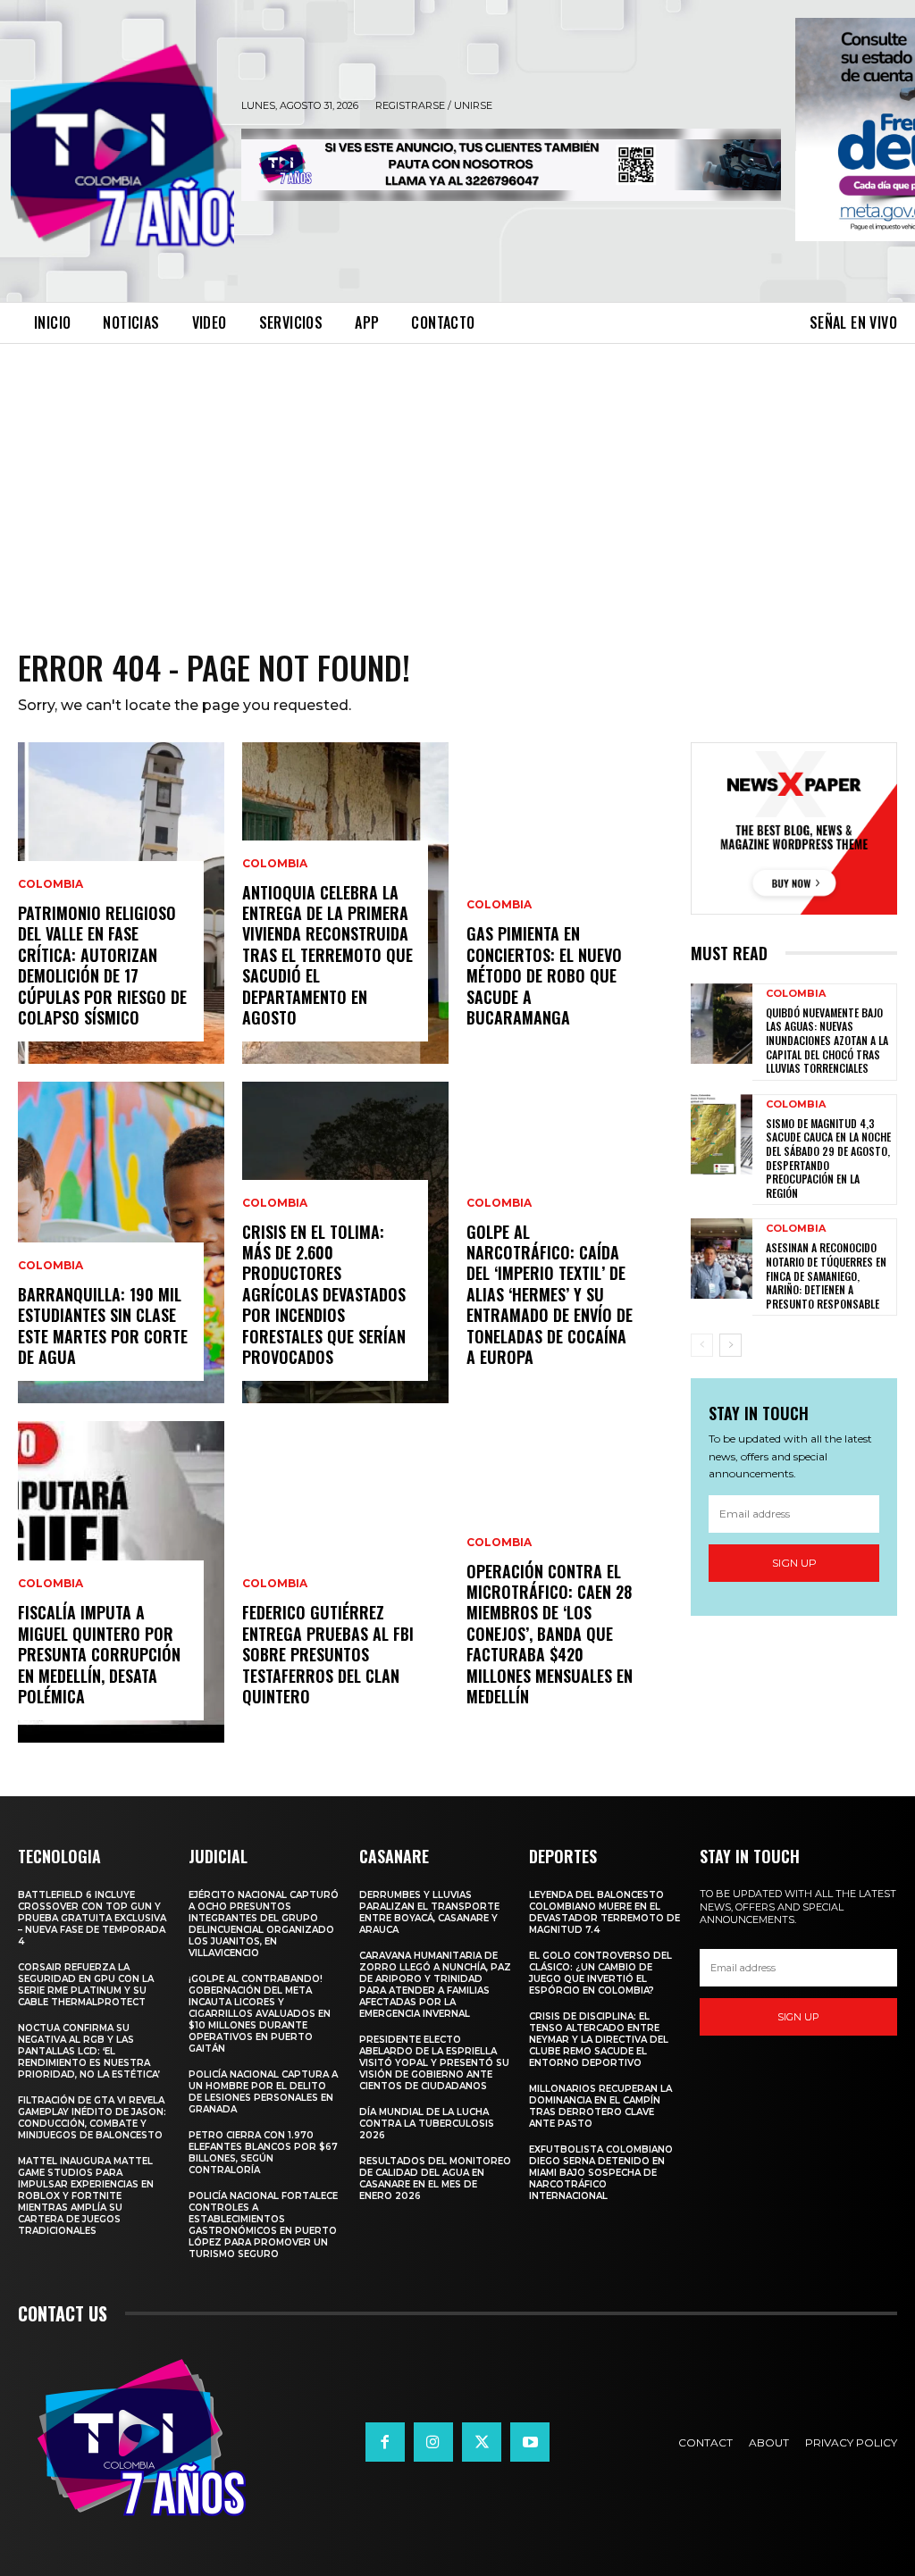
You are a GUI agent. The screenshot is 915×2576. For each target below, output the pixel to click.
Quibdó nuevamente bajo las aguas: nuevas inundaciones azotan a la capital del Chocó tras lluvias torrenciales (827, 1040)
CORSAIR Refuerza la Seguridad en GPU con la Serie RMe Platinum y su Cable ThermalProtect (86, 1985)
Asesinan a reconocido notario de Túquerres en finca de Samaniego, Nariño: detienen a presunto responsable (826, 1275)
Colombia (50, 884)
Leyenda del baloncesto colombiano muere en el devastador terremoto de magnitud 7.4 (604, 1912)
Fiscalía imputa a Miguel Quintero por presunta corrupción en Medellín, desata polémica (99, 1654)
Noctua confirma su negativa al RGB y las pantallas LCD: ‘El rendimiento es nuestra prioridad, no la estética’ (89, 2051)
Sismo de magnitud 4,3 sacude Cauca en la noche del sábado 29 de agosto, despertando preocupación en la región (828, 1158)
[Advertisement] (457, 478)
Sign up (794, 1563)
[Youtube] (530, 2442)
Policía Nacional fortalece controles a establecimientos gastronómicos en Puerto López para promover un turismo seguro (263, 2225)
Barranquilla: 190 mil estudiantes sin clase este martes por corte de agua (103, 1326)
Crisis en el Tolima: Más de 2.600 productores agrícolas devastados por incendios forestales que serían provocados (324, 1294)
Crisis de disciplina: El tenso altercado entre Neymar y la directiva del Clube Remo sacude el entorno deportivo (599, 2040)
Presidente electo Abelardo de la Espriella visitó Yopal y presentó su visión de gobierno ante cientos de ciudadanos (434, 2063)
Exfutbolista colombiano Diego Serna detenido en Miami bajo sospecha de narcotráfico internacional (601, 2173)
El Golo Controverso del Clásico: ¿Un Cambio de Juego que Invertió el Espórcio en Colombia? (600, 1973)
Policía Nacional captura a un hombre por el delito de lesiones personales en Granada (263, 2092)
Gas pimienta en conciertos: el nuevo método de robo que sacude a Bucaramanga (544, 975)
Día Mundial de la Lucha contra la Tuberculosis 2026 (427, 2124)
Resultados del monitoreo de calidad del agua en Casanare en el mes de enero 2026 (435, 2179)
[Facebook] (385, 2442)
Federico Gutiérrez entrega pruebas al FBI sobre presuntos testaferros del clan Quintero (328, 1654)
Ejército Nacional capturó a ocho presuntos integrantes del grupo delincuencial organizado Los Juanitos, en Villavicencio (264, 1924)
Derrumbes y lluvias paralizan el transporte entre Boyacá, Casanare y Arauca (429, 1912)
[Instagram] (433, 2442)
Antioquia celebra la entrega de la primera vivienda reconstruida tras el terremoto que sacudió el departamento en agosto (327, 955)
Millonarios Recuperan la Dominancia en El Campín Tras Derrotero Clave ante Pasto (600, 2106)
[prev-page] (702, 1345)
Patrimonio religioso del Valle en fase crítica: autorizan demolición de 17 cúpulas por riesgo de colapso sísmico (102, 965)
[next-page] (730, 1345)
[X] (482, 2442)
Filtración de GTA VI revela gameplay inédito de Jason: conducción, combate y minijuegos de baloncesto (92, 2118)
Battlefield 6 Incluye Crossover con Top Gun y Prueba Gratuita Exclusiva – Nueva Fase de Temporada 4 (92, 1918)
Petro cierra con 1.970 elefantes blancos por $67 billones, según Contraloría (263, 2153)
